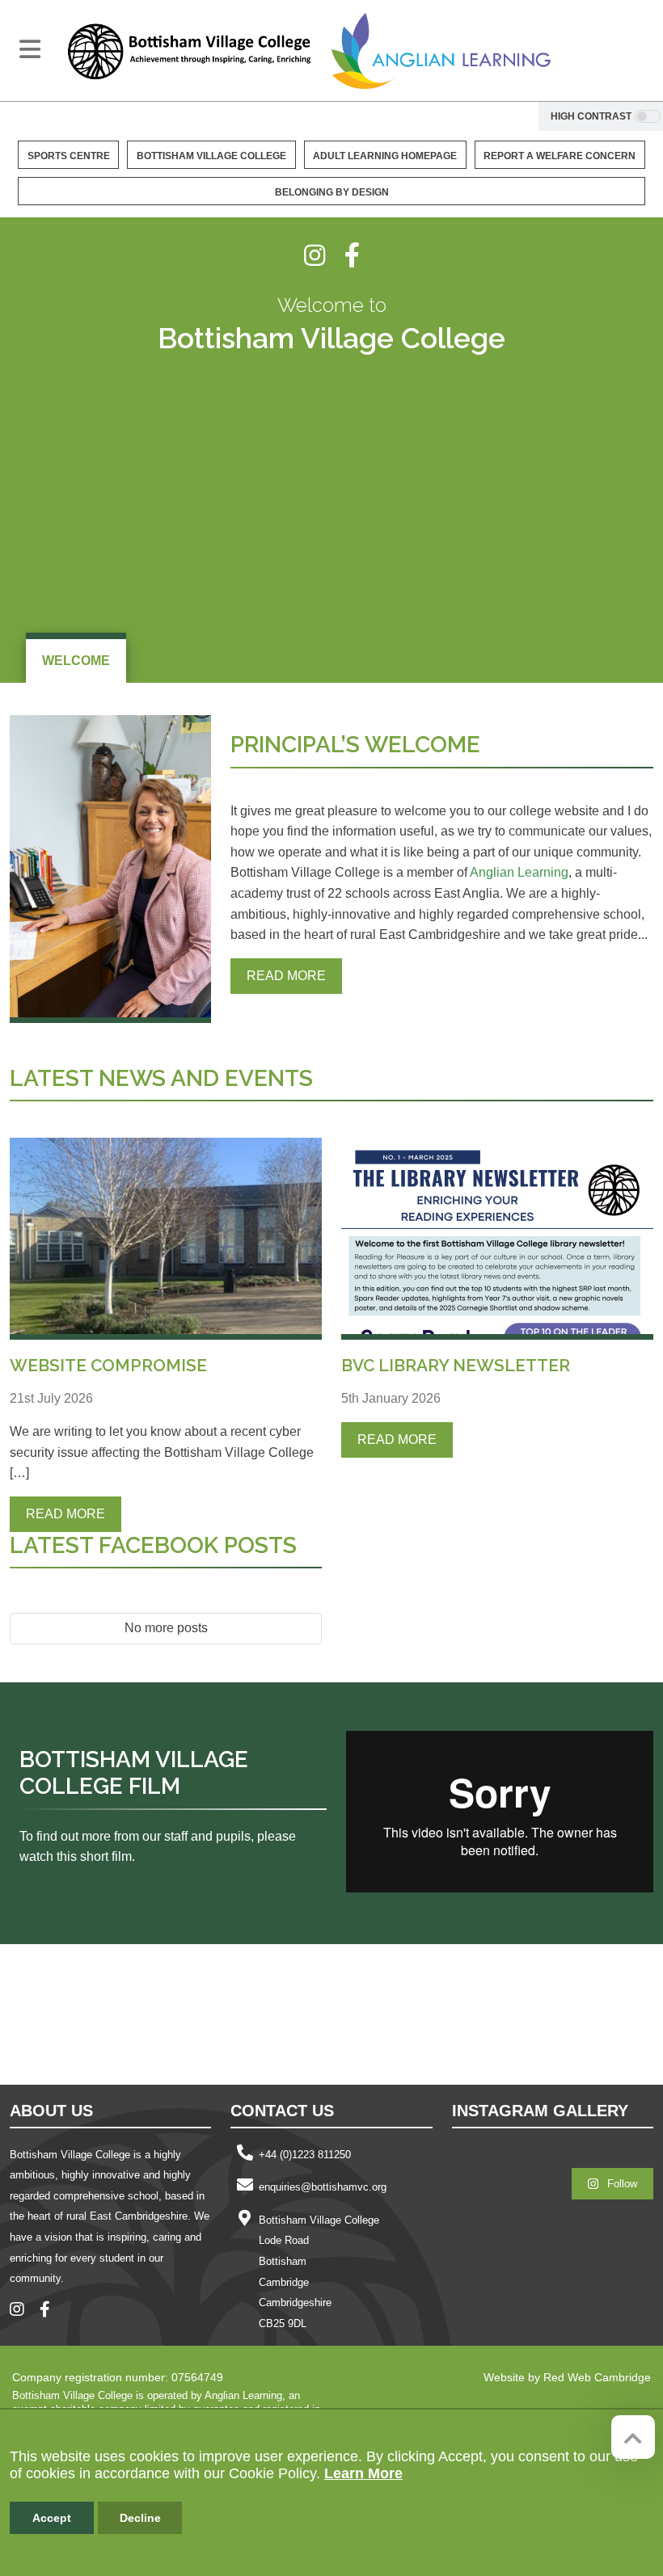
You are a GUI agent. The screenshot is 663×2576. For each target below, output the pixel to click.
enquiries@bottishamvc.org (323, 2187)
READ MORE (286, 976)
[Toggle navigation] (30, 49)
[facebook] (352, 255)
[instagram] (324, 255)
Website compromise (108, 1365)
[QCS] (129, 2013)
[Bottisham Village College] (189, 51)
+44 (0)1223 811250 (305, 2155)
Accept (52, 2518)
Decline (140, 2518)
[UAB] (344, 2013)
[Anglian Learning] (441, 51)
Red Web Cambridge (597, 2377)
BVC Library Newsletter (456, 1365)
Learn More (363, 2473)
